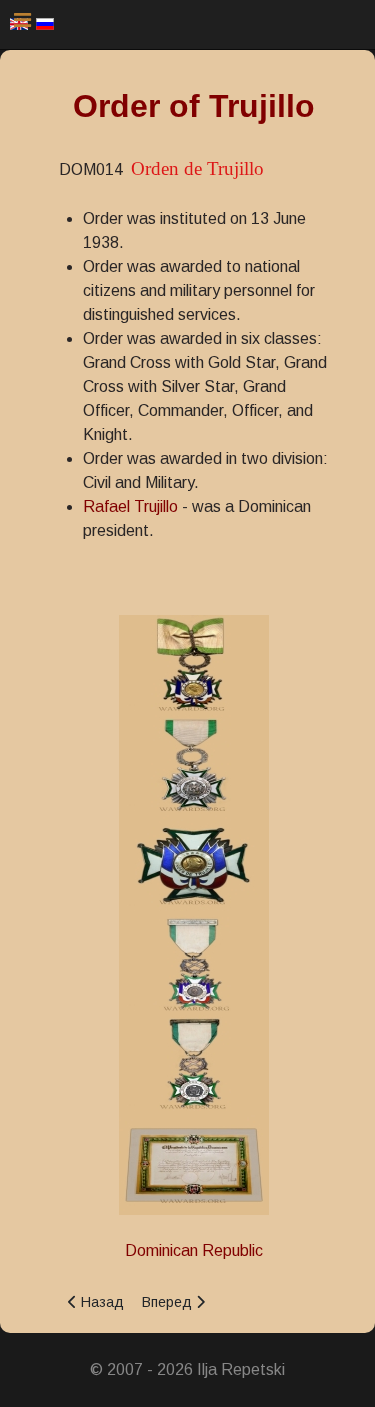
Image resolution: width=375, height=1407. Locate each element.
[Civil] (194, 663)
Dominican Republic (194, 1250)
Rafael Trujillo (130, 506)
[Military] (194, 963)
